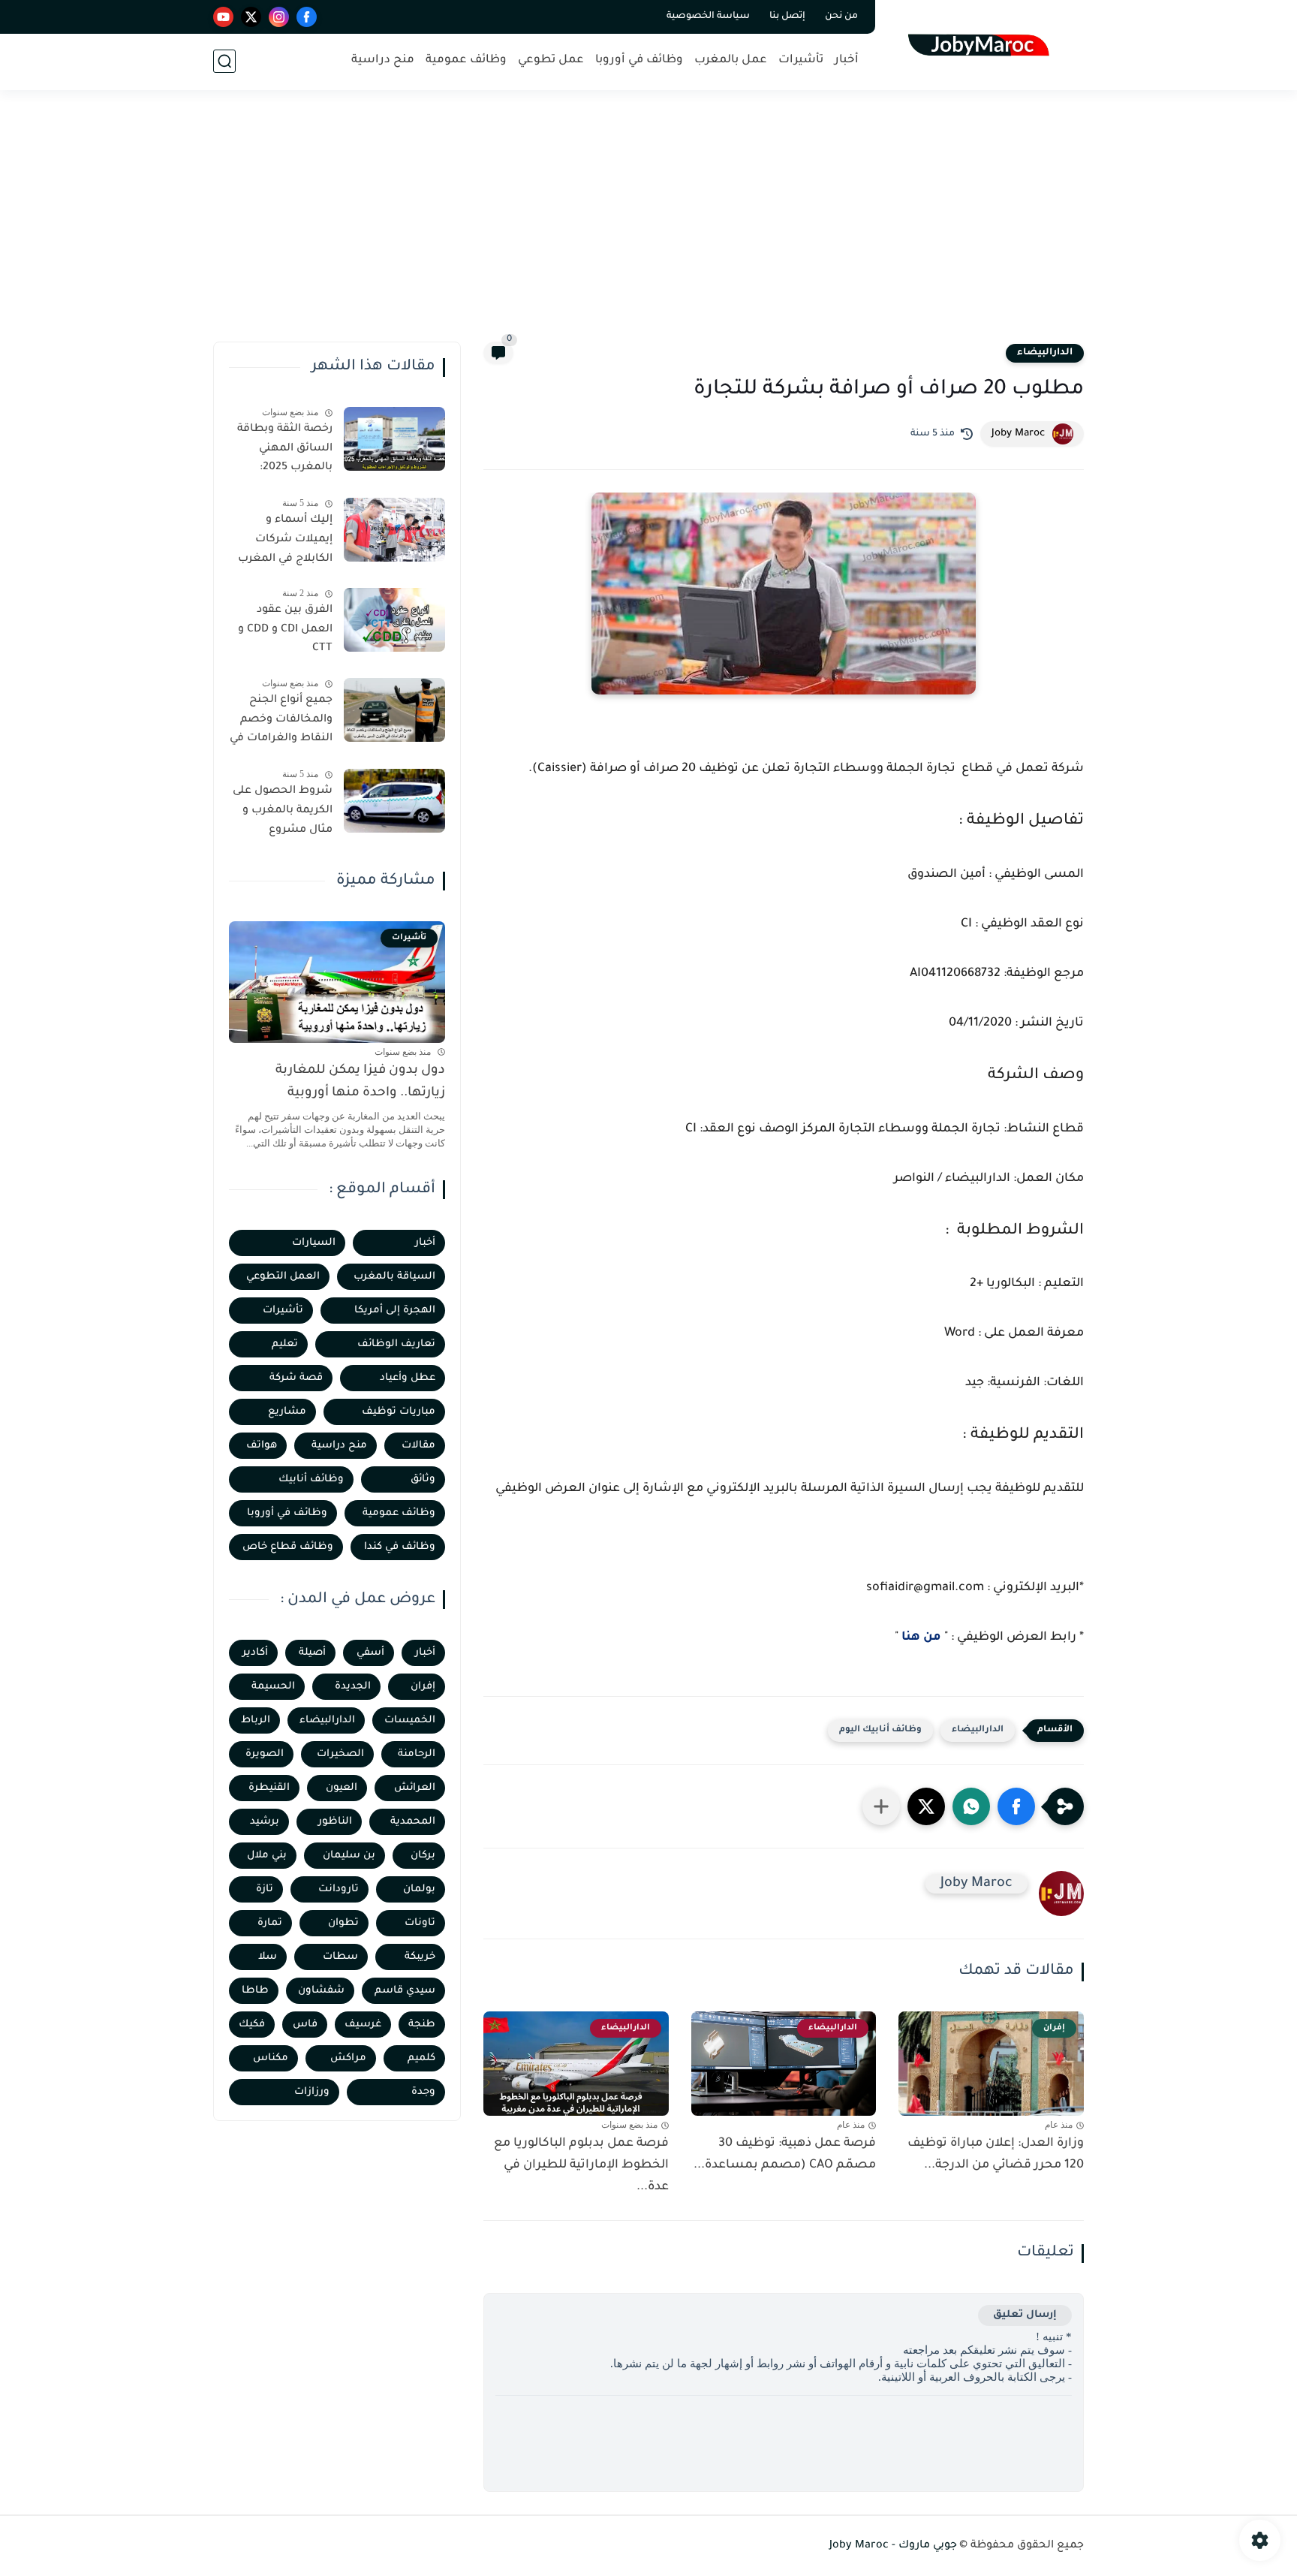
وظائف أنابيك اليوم (880, 1730)
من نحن (841, 17)
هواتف (262, 1446)
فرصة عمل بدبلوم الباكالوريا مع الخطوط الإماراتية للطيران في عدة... (581, 2165)
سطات (340, 1957)
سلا (268, 1957)
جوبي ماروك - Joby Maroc (893, 2546)
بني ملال (267, 1856)
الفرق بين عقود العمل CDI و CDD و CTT (285, 630)
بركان (423, 1856)
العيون (342, 1788)
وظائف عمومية (466, 60)
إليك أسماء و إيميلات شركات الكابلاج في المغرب (285, 539)
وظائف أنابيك (311, 1479)
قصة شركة (296, 1378)
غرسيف (363, 2025)
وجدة (423, 2092)
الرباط (256, 1720)
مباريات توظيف (399, 1412)
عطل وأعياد (408, 1378)
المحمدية (413, 1822)
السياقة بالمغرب (394, 1277)
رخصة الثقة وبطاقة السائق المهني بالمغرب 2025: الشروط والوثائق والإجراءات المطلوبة (283, 451)
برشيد (265, 1822)
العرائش (415, 1788)
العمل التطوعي (283, 1277)
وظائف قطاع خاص (288, 1547)
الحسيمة (273, 1687)
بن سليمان (349, 1856)
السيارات (314, 1243)
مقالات (418, 1446)
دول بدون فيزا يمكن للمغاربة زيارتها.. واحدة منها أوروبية (360, 1082)
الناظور (335, 1822)
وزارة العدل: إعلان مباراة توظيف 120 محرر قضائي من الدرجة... (996, 2154)
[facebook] (307, 17)
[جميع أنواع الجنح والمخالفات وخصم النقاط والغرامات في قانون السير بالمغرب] (394, 710)
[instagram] (279, 17)
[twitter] (251, 17)
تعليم (285, 1344)
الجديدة (353, 1687)
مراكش (348, 2058)
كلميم (421, 2058)
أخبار (847, 60)
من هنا (921, 1637)
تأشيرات (801, 60)
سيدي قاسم (405, 1991)
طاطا (255, 1991)
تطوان (343, 1923)
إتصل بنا (787, 17)
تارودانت (339, 1889)
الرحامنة (417, 1754)
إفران (423, 1687)
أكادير (255, 1653)
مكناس (271, 2058)
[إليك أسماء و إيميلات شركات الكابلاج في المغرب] (394, 530)
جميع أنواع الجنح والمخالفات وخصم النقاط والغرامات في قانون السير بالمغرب (281, 722)
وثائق (423, 1479)
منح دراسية (383, 60)
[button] (1016, 1806)
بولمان (419, 1889)
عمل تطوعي (551, 60)
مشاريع (287, 1412)
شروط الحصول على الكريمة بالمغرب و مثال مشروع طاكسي (283, 813)
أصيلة (312, 1653)
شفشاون (321, 1991)
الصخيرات (340, 1754)
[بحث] (224, 61)
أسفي (370, 1653)
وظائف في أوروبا (639, 60)
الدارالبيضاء (1045, 353)
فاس (305, 2025)
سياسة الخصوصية (708, 17)
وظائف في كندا (400, 1547)
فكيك (252, 2025)
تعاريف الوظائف (396, 1344)
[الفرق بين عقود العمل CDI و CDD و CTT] (394, 620)
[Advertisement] (648, 225)
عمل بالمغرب (731, 60)
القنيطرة (269, 1788)
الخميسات (410, 1720)
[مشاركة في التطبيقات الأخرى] (881, 1806)
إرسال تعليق (1025, 2315)
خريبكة (420, 1957)
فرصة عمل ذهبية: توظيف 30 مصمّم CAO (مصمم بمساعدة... (785, 2154)
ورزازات (312, 2092)
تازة (265, 1889)
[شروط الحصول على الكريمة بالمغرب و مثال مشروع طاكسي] (394, 801)
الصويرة (265, 1754)
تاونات (420, 1923)
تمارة (270, 1923)
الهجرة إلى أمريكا (395, 1311)
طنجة (422, 2025)
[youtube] (223, 17)
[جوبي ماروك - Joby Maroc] (983, 44)
